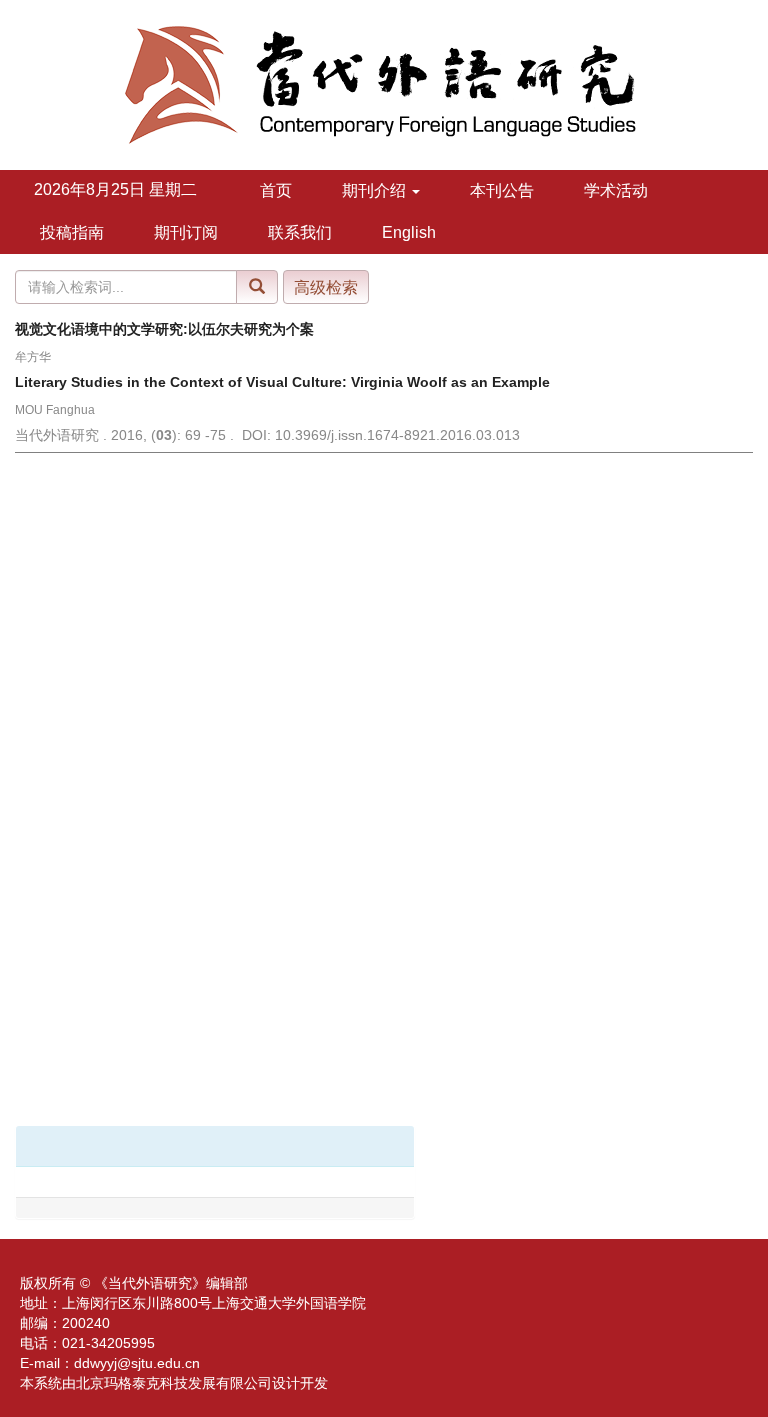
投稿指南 (72, 232)
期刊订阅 (186, 232)
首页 (276, 190)
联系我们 (300, 232)
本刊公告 (502, 190)
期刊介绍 (376, 190)
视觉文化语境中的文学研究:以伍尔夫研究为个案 (164, 329)
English (409, 232)
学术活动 (616, 190)
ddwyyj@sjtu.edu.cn (137, 1363)
